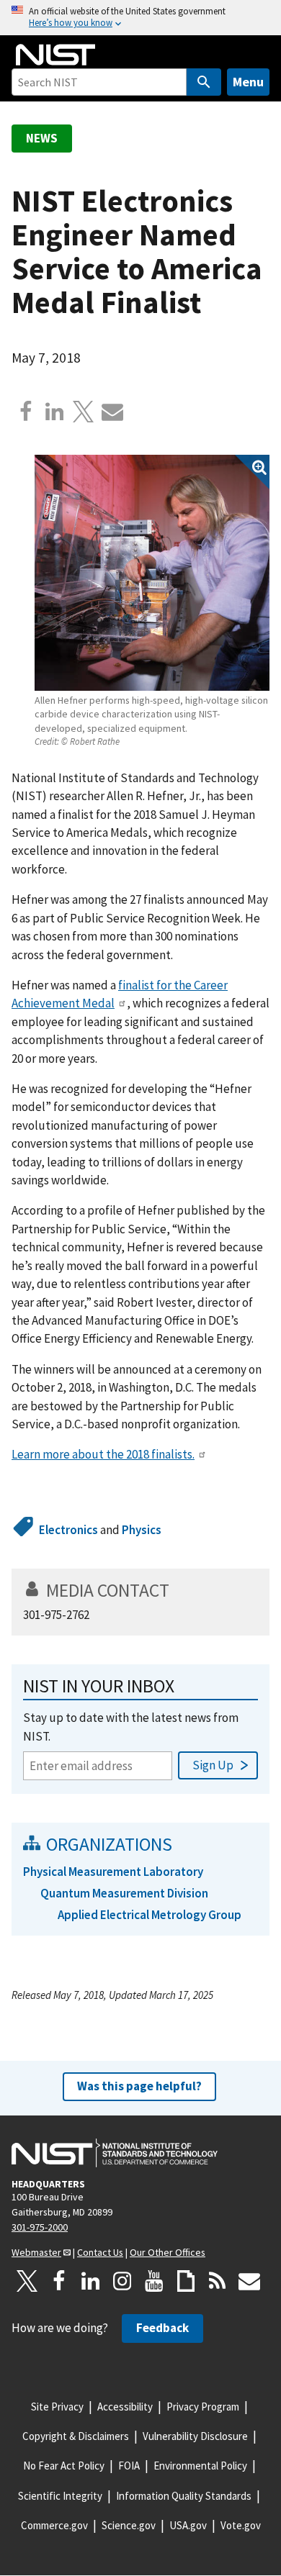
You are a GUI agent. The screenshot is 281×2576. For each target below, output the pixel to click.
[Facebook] (26, 412)
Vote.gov (241, 2525)
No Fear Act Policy (64, 2466)
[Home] (55, 55)
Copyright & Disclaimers (76, 2436)
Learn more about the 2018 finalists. (103, 1454)
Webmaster (36, 2252)
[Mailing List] (249, 2281)
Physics (142, 1530)
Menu (248, 82)
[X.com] (84, 412)
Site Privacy (57, 2407)
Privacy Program (203, 2407)
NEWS (42, 138)
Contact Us (100, 2252)
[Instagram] (122, 2281)
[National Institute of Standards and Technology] (115, 2153)
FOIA (129, 2466)
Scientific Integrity (60, 2496)
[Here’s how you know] (140, 18)
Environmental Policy (200, 2466)
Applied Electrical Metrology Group (150, 1915)
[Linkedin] (55, 412)
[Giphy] (186, 2281)
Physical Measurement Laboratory (113, 1872)
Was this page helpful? (139, 2086)
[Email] (112, 412)
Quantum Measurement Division (124, 1893)
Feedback (162, 2328)
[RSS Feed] (218, 2281)
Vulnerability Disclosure (195, 2436)
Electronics (68, 1530)
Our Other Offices (168, 2252)
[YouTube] (154, 2281)
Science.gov (129, 2525)
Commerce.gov (54, 2525)
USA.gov (188, 2525)
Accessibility (125, 2407)
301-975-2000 (40, 2227)
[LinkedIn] (91, 2281)
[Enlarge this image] (152, 572)
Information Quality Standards (184, 2496)
